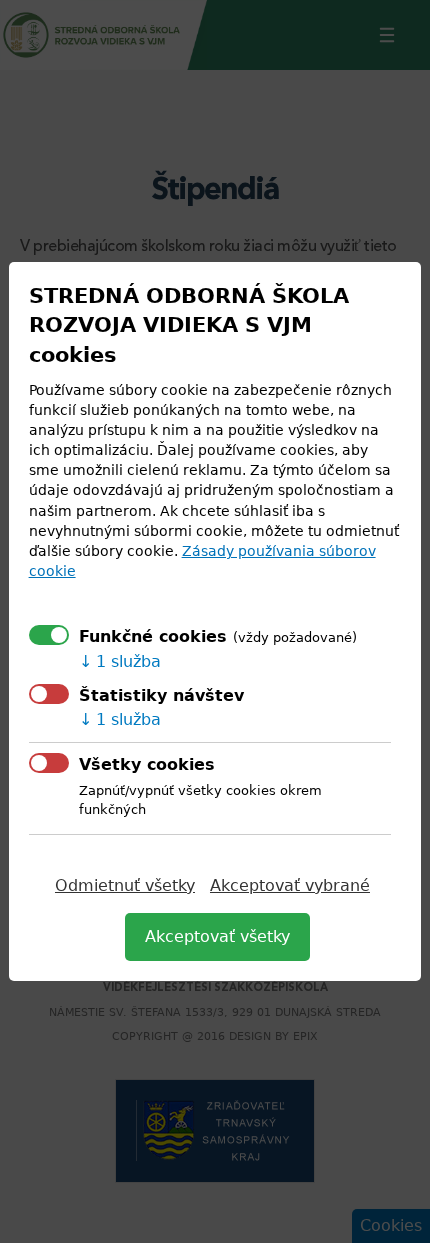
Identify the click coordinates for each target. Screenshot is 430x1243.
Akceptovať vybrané (290, 885)
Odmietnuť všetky (125, 885)
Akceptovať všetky (217, 936)
